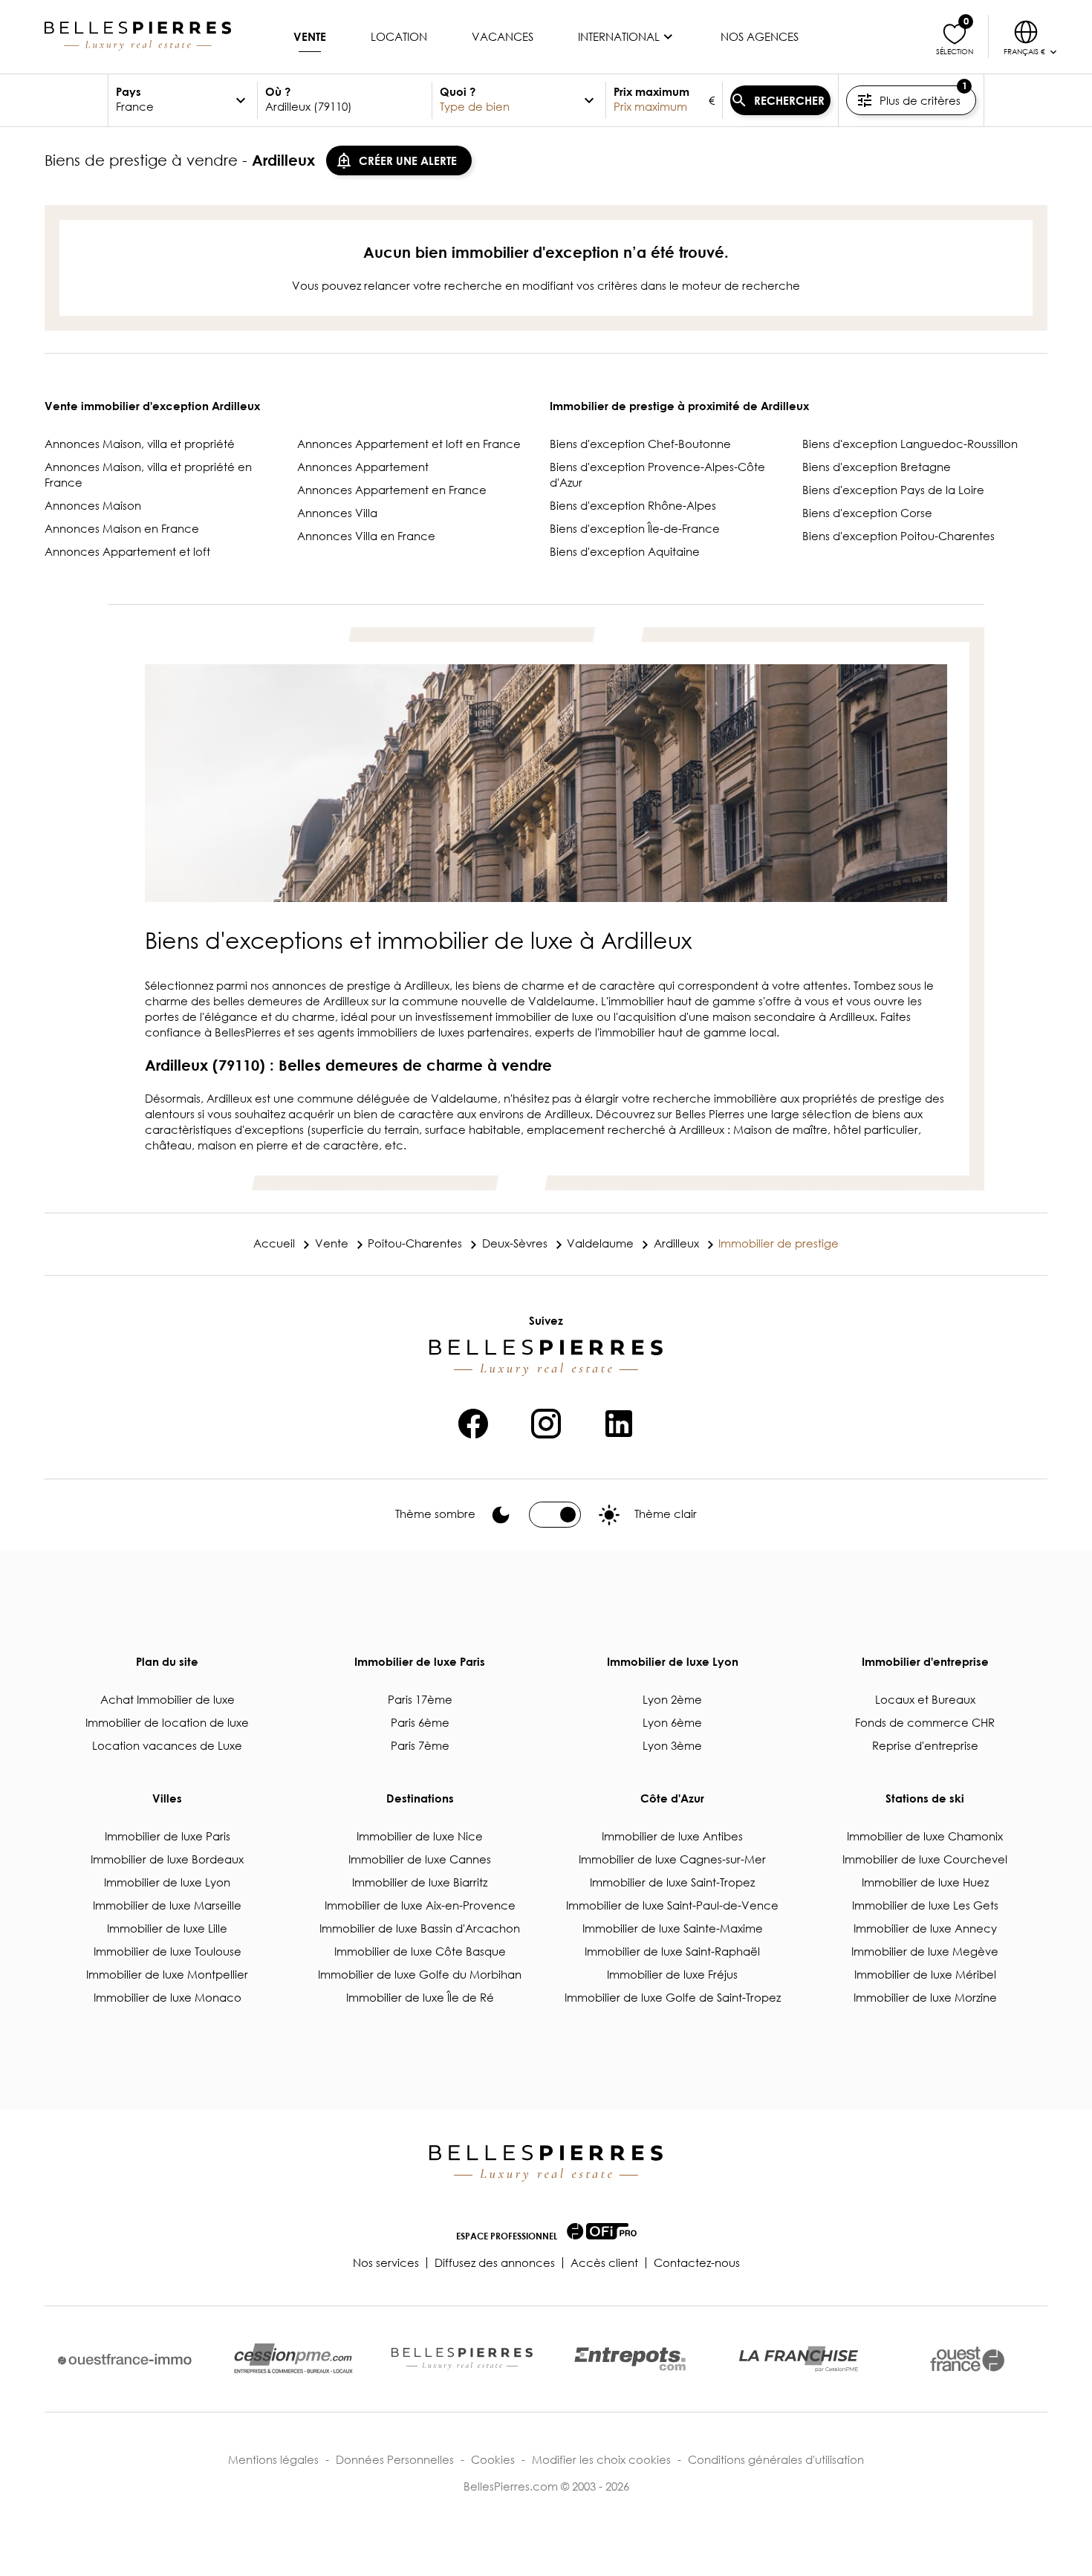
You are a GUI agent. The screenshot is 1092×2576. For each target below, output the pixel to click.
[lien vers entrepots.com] (630, 2359)
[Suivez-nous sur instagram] (546, 1421)
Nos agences (760, 36)
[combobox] (345, 100)
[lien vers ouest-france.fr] (967, 2359)
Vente (310, 36)
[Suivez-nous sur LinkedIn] (619, 1421)
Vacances (503, 36)
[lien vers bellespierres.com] (462, 2359)
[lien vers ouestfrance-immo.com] (125, 2359)
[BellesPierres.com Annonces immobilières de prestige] (138, 36)
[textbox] (174, 100)
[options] (241, 100)
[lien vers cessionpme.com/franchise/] (799, 2359)
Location (399, 36)
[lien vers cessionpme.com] (293, 2359)
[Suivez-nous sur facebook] (473, 1421)
